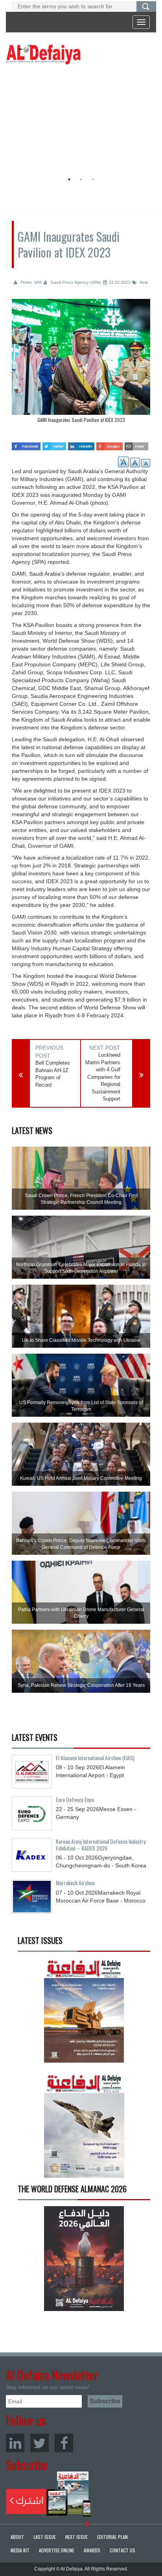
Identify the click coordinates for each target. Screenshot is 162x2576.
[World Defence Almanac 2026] (84, 2258)
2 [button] (81, 179)
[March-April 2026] (84, 2013)
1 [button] (69, 179)
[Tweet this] (54, 444)
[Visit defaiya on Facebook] (26, 444)
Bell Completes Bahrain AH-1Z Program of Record (53, 1074)
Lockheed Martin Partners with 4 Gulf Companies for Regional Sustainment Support (103, 1077)
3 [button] (93, 179)
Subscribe (49, 2494)
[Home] (43, 54)
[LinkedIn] (15, 2443)
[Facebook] (64, 2443)
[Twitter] (40, 2443)
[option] (79, 120)
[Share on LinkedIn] (81, 444)
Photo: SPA (30, 282)
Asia (143, 282)
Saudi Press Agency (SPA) (75, 282)
